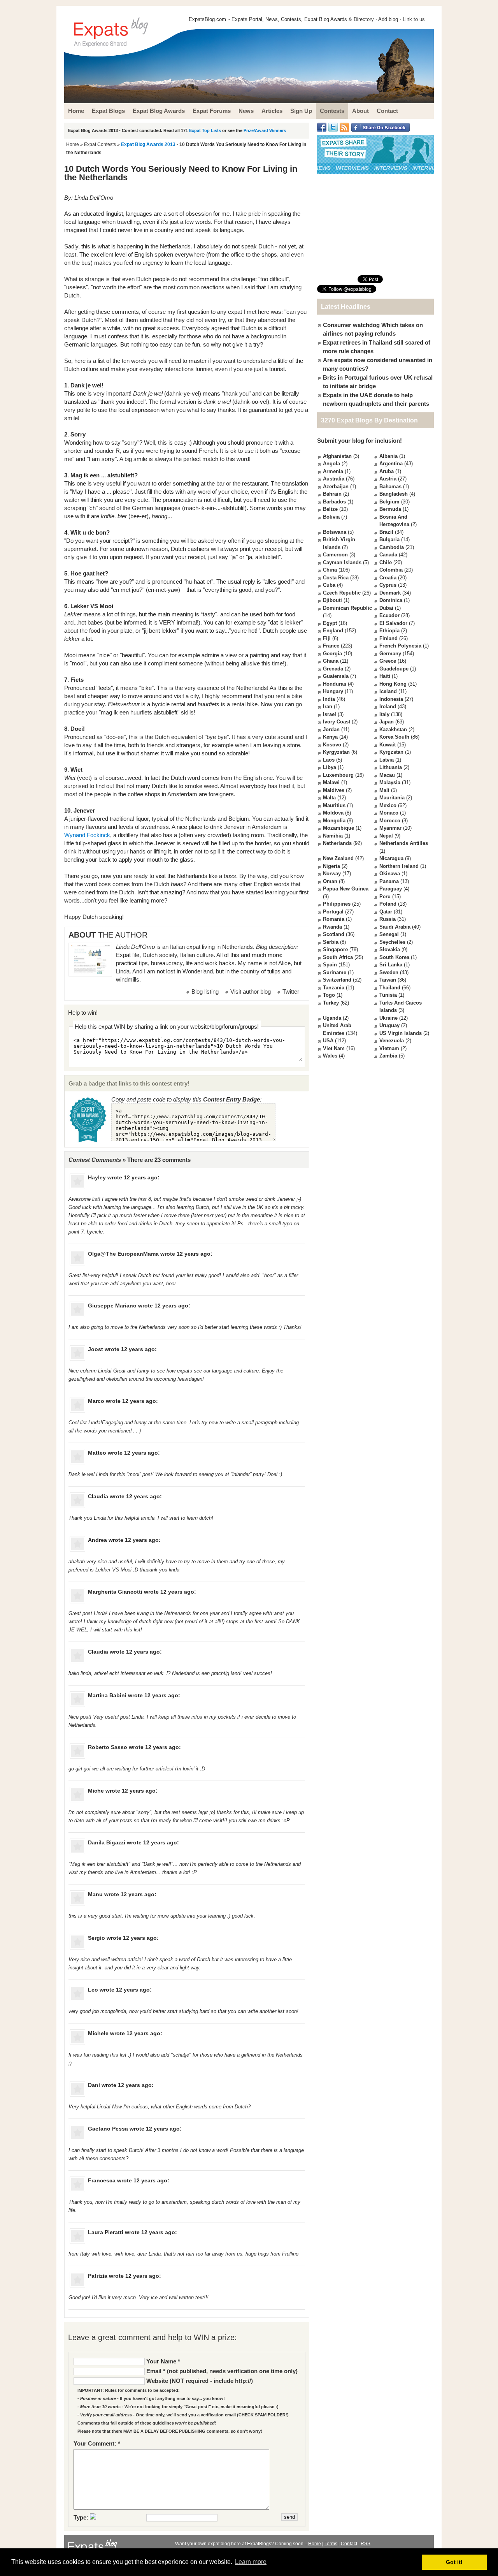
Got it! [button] (454, 2562)
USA (328, 1041)
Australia (334, 479)
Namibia (333, 836)
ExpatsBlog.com (207, 19)
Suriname (335, 972)
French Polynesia (400, 646)
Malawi (331, 782)
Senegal (389, 934)
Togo (329, 995)
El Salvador (393, 623)
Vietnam (389, 1048)
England (333, 631)
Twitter (291, 992)
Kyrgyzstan (336, 752)
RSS (366, 2544)
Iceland (388, 691)
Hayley (97, 1177)
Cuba (329, 585)
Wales (330, 1056)
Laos (329, 760)
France (331, 646)
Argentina (391, 464)
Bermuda (390, 509)
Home (73, 144)
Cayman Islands (342, 562)
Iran (328, 706)
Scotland (334, 934)
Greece (388, 661)
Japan (387, 722)
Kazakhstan (393, 729)
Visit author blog (251, 992)
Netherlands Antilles (404, 843)
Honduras (335, 684)
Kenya (330, 737)
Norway (332, 874)
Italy (384, 714)
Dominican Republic (347, 608)
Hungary (333, 691)
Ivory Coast (337, 722)
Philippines (337, 904)
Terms (331, 2544)
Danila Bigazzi (107, 1842)
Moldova (333, 813)
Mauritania (392, 798)
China (330, 570)
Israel (330, 714)
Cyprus (388, 585)
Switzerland (337, 980)
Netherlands (337, 843)
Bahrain (332, 494)
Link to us (414, 19)
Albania (388, 456)
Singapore (335, 949)
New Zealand (338, 858)
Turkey (331, 1003)
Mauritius (334, 805)
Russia (388, 919)
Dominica (391, 600)
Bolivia (331, 517)
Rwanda (332, 927)
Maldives (334, 790)
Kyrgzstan (391, 752)
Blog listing (205, 992)
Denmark (390, 593)
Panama (389, 881)
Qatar (386, 912)
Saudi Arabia (395, 927)
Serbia (331, 942)
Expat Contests (100, 144)
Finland (388, 638)
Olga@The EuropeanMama (123, 1254)
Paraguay (391, 889)
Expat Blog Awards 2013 (148, 144)
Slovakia (390, 949)
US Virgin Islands (401, 1033)
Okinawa (390, 874)
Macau (387, 775)
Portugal (333, 912)
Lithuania (391, 767)
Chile (386, 562)
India (329, 699)
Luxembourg (338, 775)
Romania (334, 919)
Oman (330, 881)
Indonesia (391, 699)
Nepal (386, 836)
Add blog (388, 19)
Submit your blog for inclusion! (359, 441)
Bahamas (390, 487)
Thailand (390, 988)
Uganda (332, 1018)
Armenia (333, 471)
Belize (330, 509)
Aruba (387, 471)
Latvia (387, 760)
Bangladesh (394, 494)
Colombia (391, 570)
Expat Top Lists (205, 130)
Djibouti (332, 600)
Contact (349, 2544)
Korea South (394, 737)
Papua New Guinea (346, 889)
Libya (330, 767)
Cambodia (392, 547)
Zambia (388, 1056)
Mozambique (338, 828)
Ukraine (388, 1018)
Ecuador (389, 615)
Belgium (389, 502)
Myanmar (390, 828)
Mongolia (334, 821)
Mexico (388, 805)
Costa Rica (336, 578)
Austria (388, 479)
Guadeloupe (394, 669)
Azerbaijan (336, 487)
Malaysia (390, 782)
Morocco (390, 821)
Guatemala (336, 676)
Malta (329, 798)
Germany (390, 654)
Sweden (389, 972)
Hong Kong (393, 684)
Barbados (334, 502)
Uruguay (389, 1025)
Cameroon (335, 555)
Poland (388, 904)
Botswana (335, 532)
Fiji (327, 638)
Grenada (333, 669)
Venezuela (392, 1041)
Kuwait (388, 745)
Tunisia (388, 995)
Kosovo (332, 745)
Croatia (388, 578)
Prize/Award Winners (265, 130)
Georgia (332, 654)
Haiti (385, 676)
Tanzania (334, 988)
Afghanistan (337, 456)
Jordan (331, 729)
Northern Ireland (399, 866)
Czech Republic (342, 593)
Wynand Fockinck (87, 835)
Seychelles (392, 942)
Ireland (388, 706)
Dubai (386, 608)
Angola (331, 464)
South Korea (394, 957)
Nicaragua (391, 858)
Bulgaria (389, 539)
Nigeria (331, 866)
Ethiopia (389, 631)
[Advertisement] (375, 224)
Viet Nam (334, 1048)
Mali (384, 790)
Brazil (386, 532)
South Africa (338, 957)
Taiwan (388, 980)
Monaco (389, 813)
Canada (388, 555)
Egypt (330, 623)
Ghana (331, 661)
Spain (330, 965)
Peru (385, 896)
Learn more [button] (251, 2562)
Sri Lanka (391, 965)
